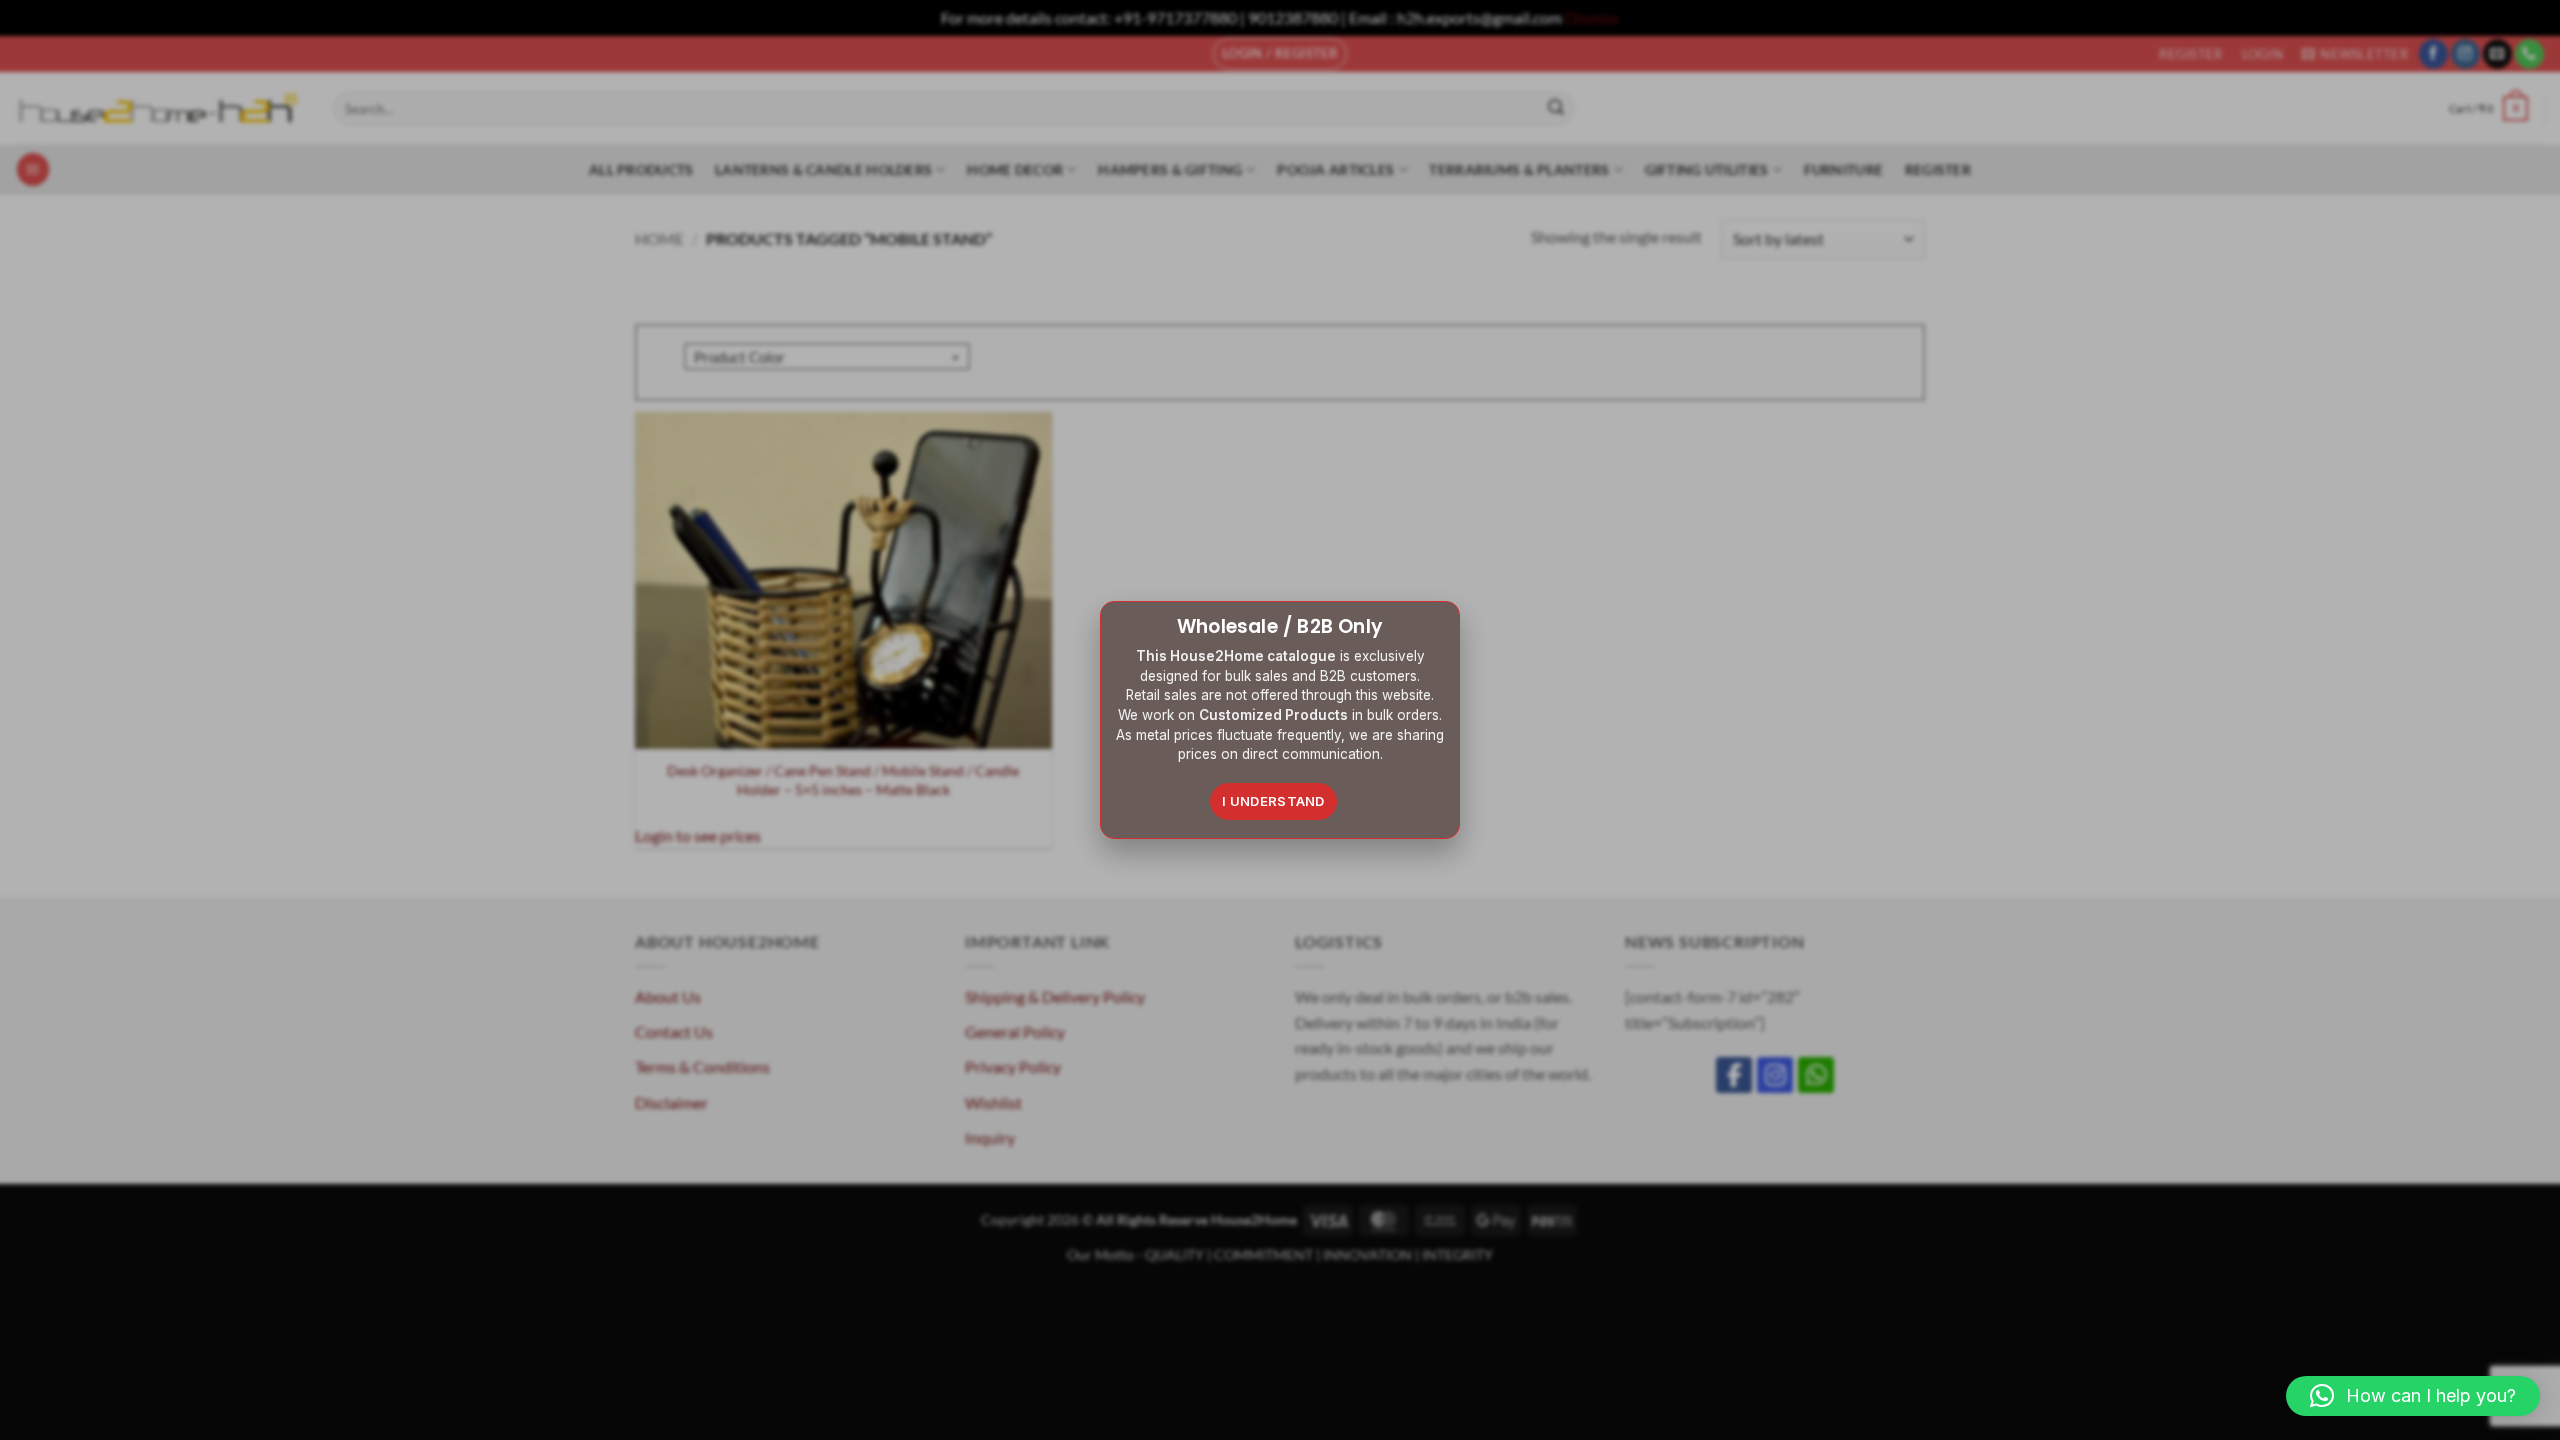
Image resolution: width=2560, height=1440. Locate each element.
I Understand (1273, 801)
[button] (2413, 1396)
